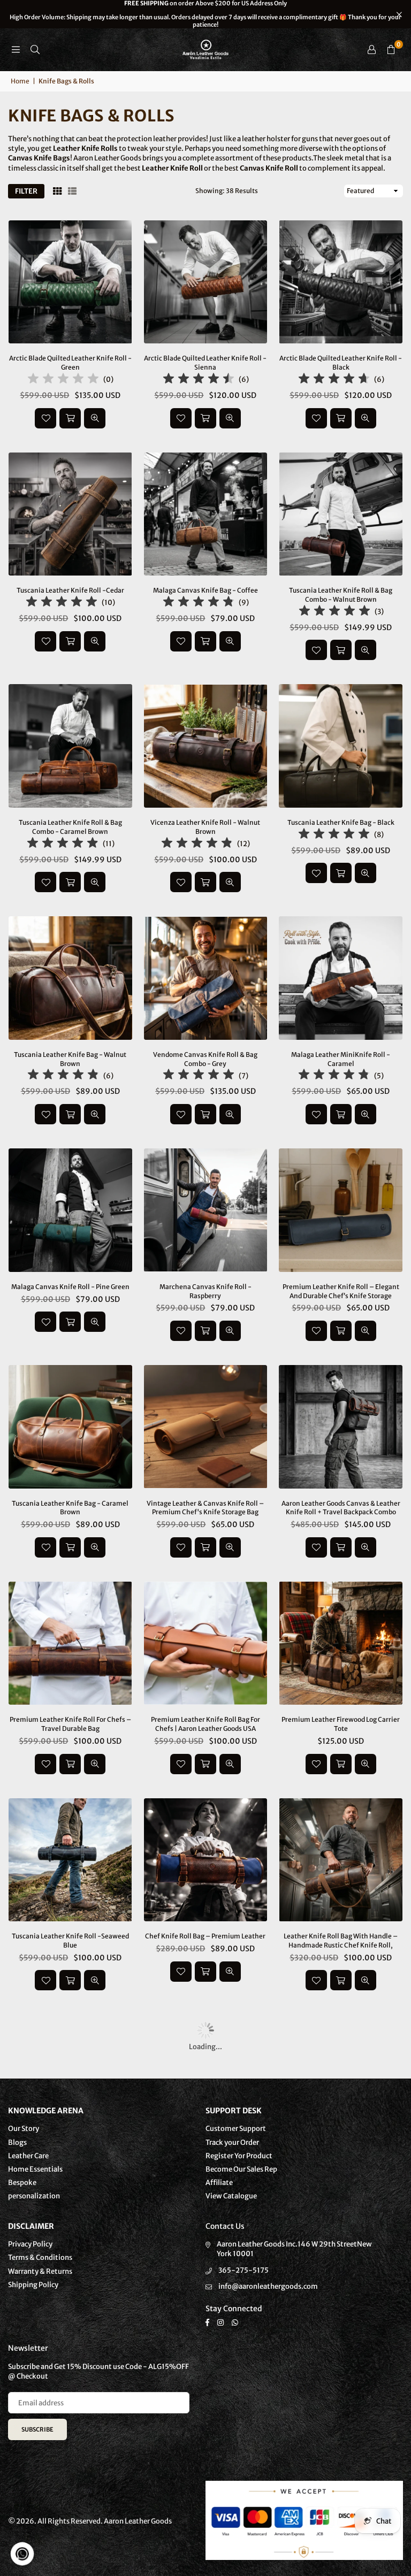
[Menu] (16, 49)
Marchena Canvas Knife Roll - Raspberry (205, 1291)
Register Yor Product (239, 2156)
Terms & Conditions (40, 2257)
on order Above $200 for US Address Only (205, 14)
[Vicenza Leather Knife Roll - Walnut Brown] (206, 746)
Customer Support (236, 2129)
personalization (34, 2196)
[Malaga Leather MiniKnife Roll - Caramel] (341, 978)
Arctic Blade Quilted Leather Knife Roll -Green (70, 363)
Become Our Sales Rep (241, 2169)
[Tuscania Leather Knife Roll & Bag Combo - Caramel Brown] (70, 746)
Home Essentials (35, 2169)
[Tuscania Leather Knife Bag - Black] (341, 746)
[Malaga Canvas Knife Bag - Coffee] (206, 514)
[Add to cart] (70, 418)
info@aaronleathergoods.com (268, 2286)
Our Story (24, 2129)
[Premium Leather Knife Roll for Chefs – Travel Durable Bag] (70, 1643)
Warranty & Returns (40, 2271)
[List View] (72, 191)
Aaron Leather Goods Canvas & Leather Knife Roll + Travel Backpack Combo (341, 1508)
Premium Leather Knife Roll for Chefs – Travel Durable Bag (70, 1724)
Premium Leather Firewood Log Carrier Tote (341, 1724)
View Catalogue (231, 2196)
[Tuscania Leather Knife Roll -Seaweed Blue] (70, 1860)
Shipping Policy (33, 2285)
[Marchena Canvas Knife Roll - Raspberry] (206, 1210)
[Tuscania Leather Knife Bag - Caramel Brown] (70, 1427)
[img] (63, 380)
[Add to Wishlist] (45, 418)
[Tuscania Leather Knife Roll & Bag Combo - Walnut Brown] (341, 514)
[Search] (35, 49)
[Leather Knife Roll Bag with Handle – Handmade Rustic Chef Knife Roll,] (341, 1860)
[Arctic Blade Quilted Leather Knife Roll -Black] (341, 282)
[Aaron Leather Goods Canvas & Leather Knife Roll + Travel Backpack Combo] (341, 1427)
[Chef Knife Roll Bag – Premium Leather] (206, 1860)
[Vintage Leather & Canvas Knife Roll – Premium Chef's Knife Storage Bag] (206, 1427)
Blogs (17, 2142)
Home (20, 81)
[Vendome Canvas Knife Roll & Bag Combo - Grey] (206, 978)
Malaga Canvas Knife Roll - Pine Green (70, 1287)
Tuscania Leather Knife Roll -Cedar (70, 590)
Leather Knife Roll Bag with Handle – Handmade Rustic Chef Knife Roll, (341, 1941)
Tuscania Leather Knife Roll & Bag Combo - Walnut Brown (341, 595)
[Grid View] (57, 191)
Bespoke (22, 2183)
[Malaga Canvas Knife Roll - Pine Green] (70, 1210)
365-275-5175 (243, 2270)
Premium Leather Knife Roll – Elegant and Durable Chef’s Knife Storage (341, 1291)
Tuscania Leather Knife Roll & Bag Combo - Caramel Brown (70, 827)
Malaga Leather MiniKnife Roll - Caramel (341, 1059)
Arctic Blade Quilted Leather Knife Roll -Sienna (205, 363)
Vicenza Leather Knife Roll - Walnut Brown (205, 827)
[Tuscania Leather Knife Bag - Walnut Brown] (70, 978)
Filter (26, 191)
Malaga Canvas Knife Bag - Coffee (205, 590)
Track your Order (232, 2142)
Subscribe (37, 2429)
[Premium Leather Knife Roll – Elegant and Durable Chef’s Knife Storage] (341, 1210)
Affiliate (219, 2183)
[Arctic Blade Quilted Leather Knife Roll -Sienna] (206, 282)
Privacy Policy (30, 2244)
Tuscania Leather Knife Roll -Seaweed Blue (70, 1941)
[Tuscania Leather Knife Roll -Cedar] (70, 514)
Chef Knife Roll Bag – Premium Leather (205, 1936)
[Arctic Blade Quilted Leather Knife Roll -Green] (70, 282)
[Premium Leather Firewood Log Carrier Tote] (341, 1643)
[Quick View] (95, 418)
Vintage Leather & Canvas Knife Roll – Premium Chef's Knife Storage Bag (205, 1508)
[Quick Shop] (341, 1331)
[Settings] (371, 50)
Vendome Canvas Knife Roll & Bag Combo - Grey (205, 1059)
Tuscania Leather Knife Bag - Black (341, 822)
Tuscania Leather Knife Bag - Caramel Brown (70, 1508)
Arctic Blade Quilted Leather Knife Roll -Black (341, 363)
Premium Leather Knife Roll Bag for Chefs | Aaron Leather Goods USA (205, 1724)
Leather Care (28, 2156)
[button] (391, 50)
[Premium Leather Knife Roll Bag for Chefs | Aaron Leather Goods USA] (206, 1643)
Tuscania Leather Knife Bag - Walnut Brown (70, 1059)
